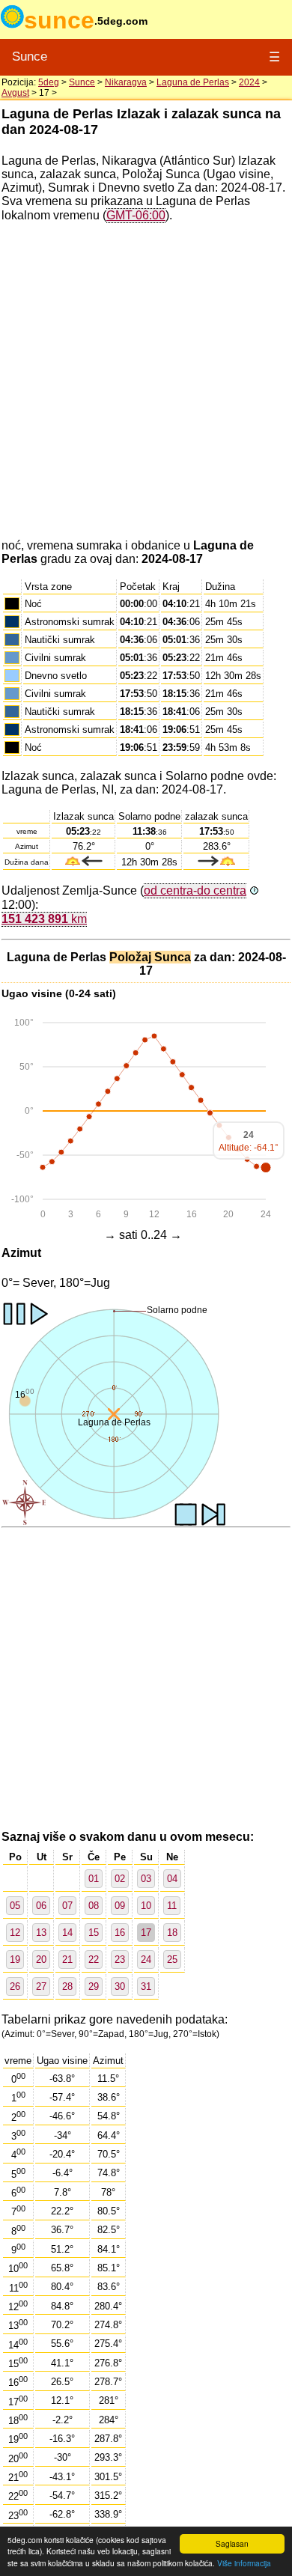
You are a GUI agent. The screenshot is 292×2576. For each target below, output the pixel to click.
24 (146, 1960)
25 (172, 1960)
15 (94, 1933)
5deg (49, 82)
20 (41, 1960)
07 (67, 1906)
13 (41, 1933)
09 (120, 1906)
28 (67, 1986)
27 (41, 1986)
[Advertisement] (146, 381)
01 (94, 1879)
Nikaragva (126, 82)
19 (15, 1960)
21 (67, 1960)
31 (146, 1986)
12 (15, 1933)
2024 (249, 82)
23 (120, 1960)
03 (146, 1879)
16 (120, 1933)
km (44, 919)
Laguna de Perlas (193, 82)
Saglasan (232, 2543)
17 (146, 1933)
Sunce (30, 57)
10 (146, 1906)
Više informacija (244, 2563)
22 (94, 1960)
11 (172, 1906)
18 (172, 1933)
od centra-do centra (195, 890)
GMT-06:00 (136, 215)
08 (94, 1906)
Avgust (15, 93)
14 (67, 1933)
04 (172, 1879)
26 (15, 1986)
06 (41, 1906)
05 (15, 1906)
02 (120, 1879)
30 (120, 1986)
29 (94, 1986)
